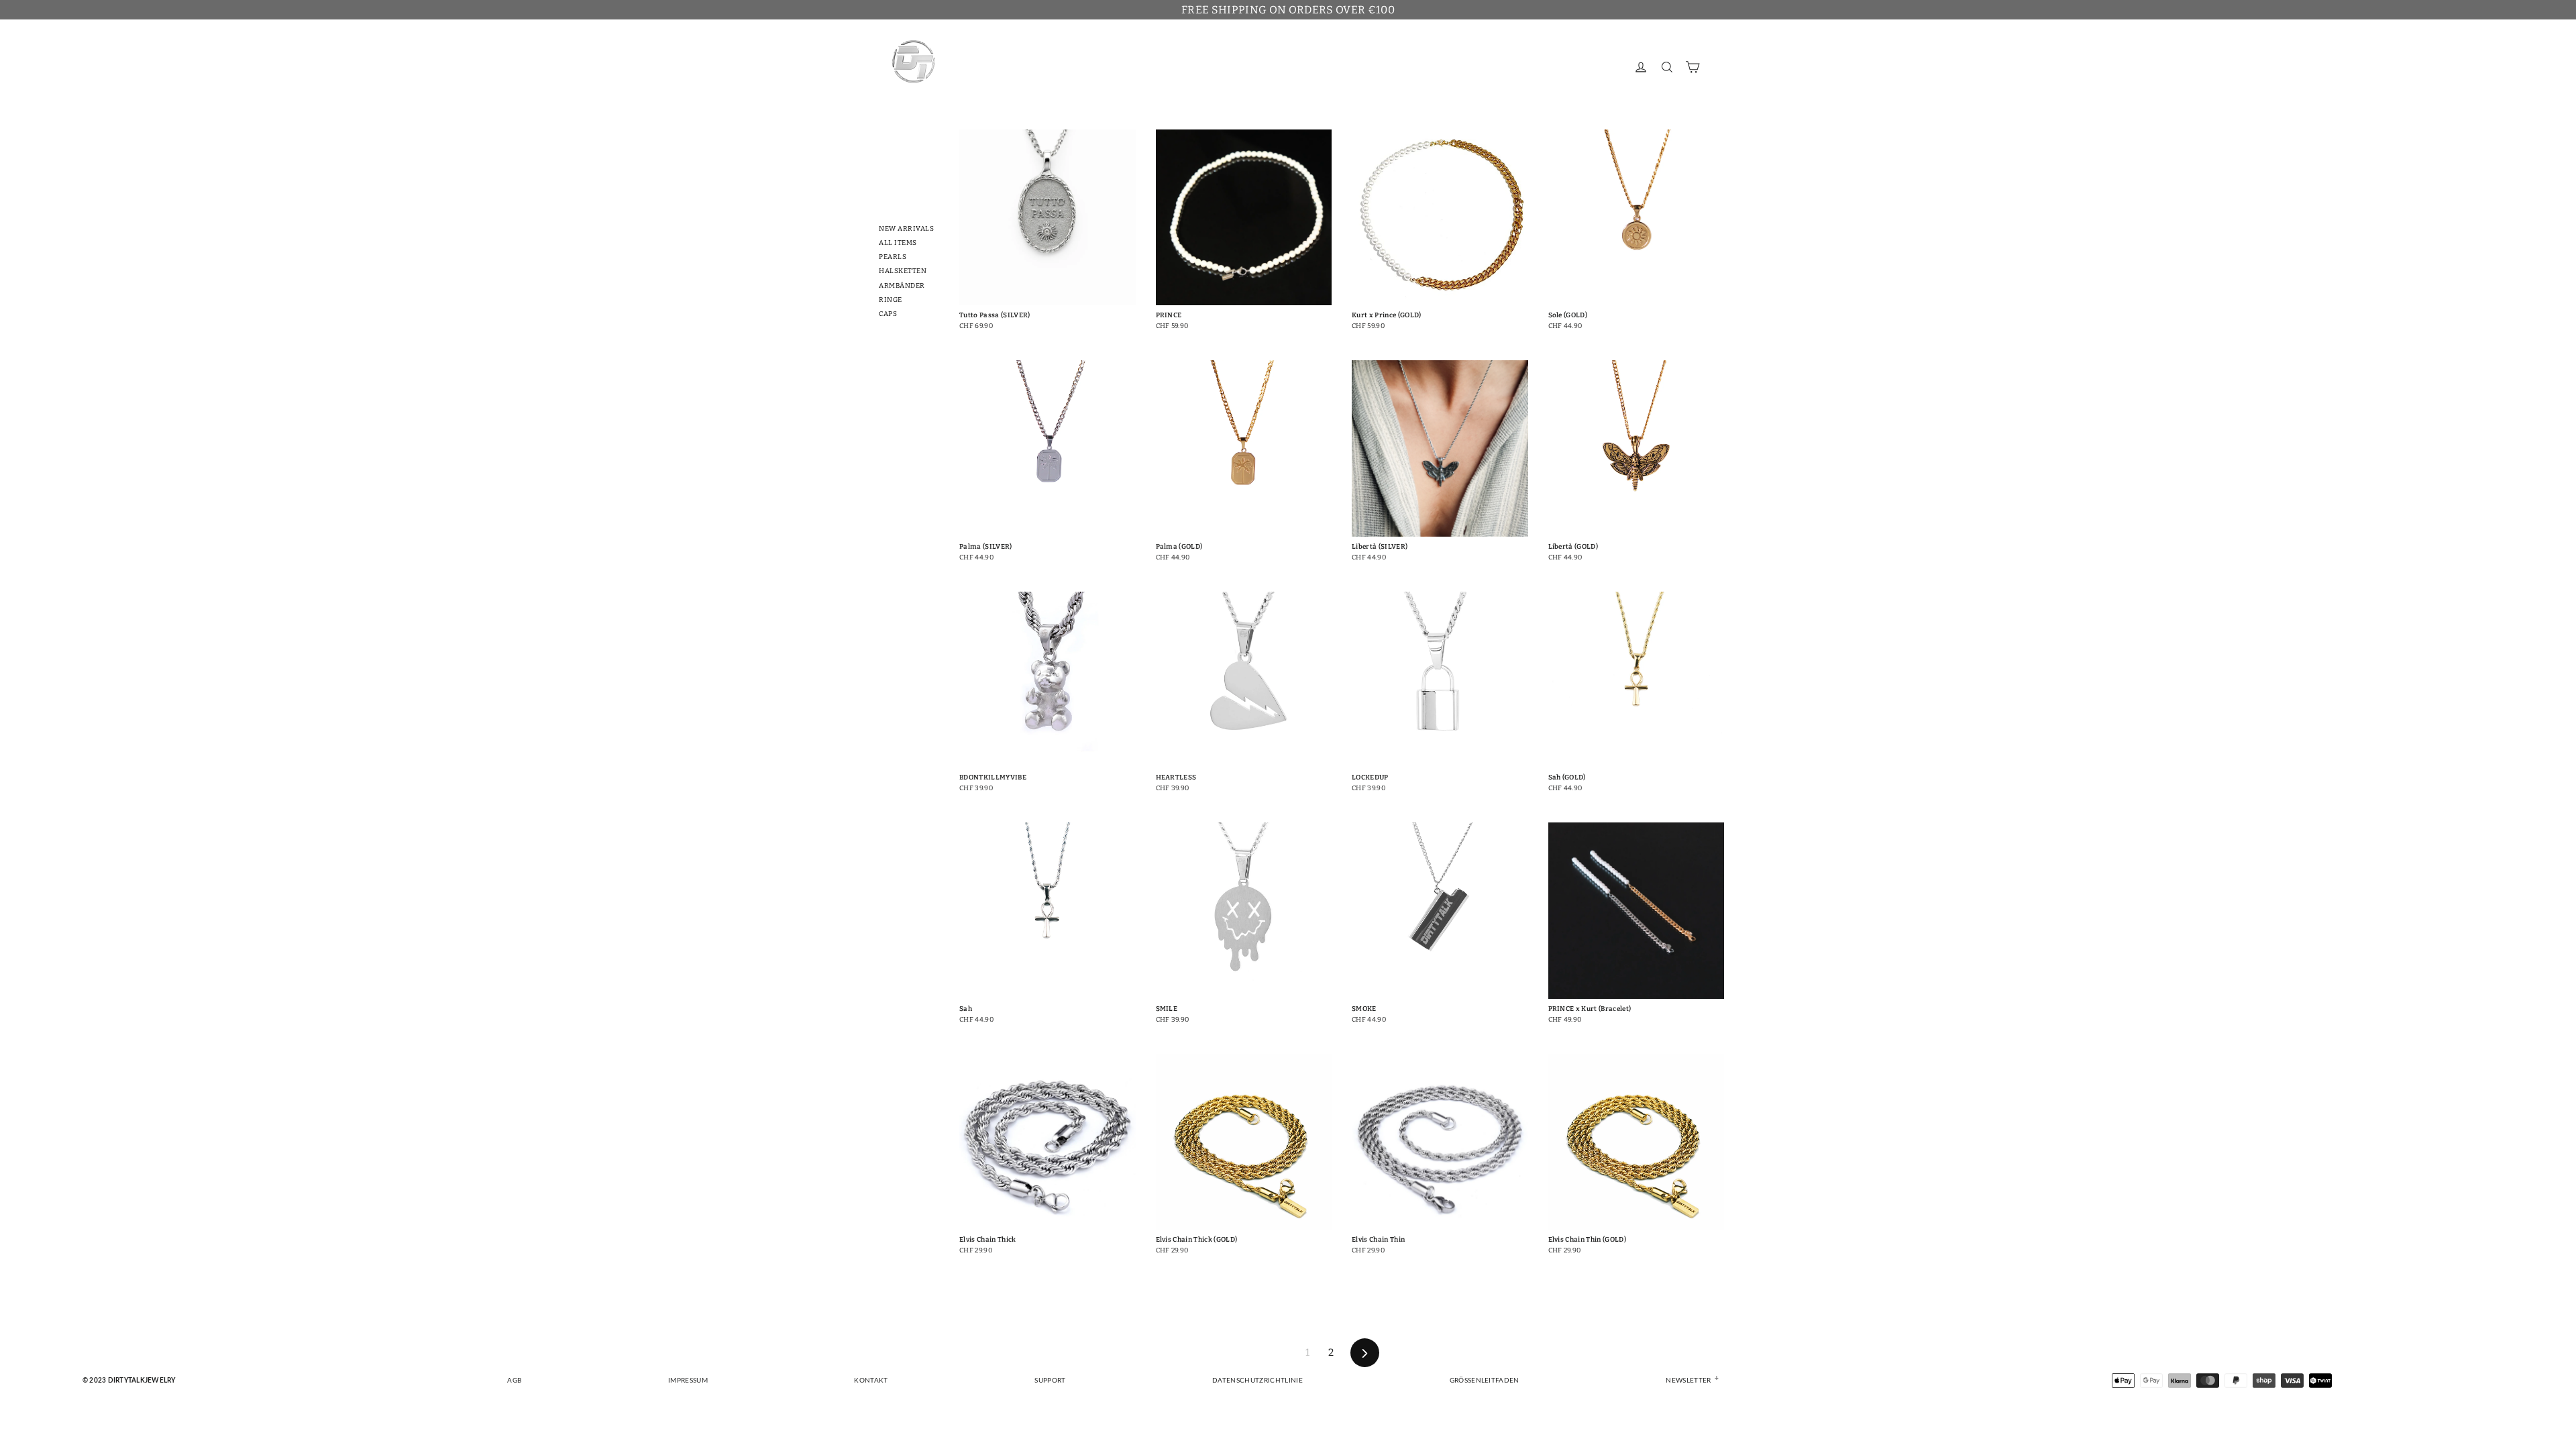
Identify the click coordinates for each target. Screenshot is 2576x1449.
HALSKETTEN (903, 271)
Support (1050, 1381)
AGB (514, 1381)
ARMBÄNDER (902, 286)
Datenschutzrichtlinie (1257, 1381)
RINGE (891, 300)
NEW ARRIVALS (906, 229)
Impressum (688, 1381)
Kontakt (871, 1381)
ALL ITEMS (898, 243)
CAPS (888, 314)
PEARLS (893, 257)
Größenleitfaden (1485, 1381)
